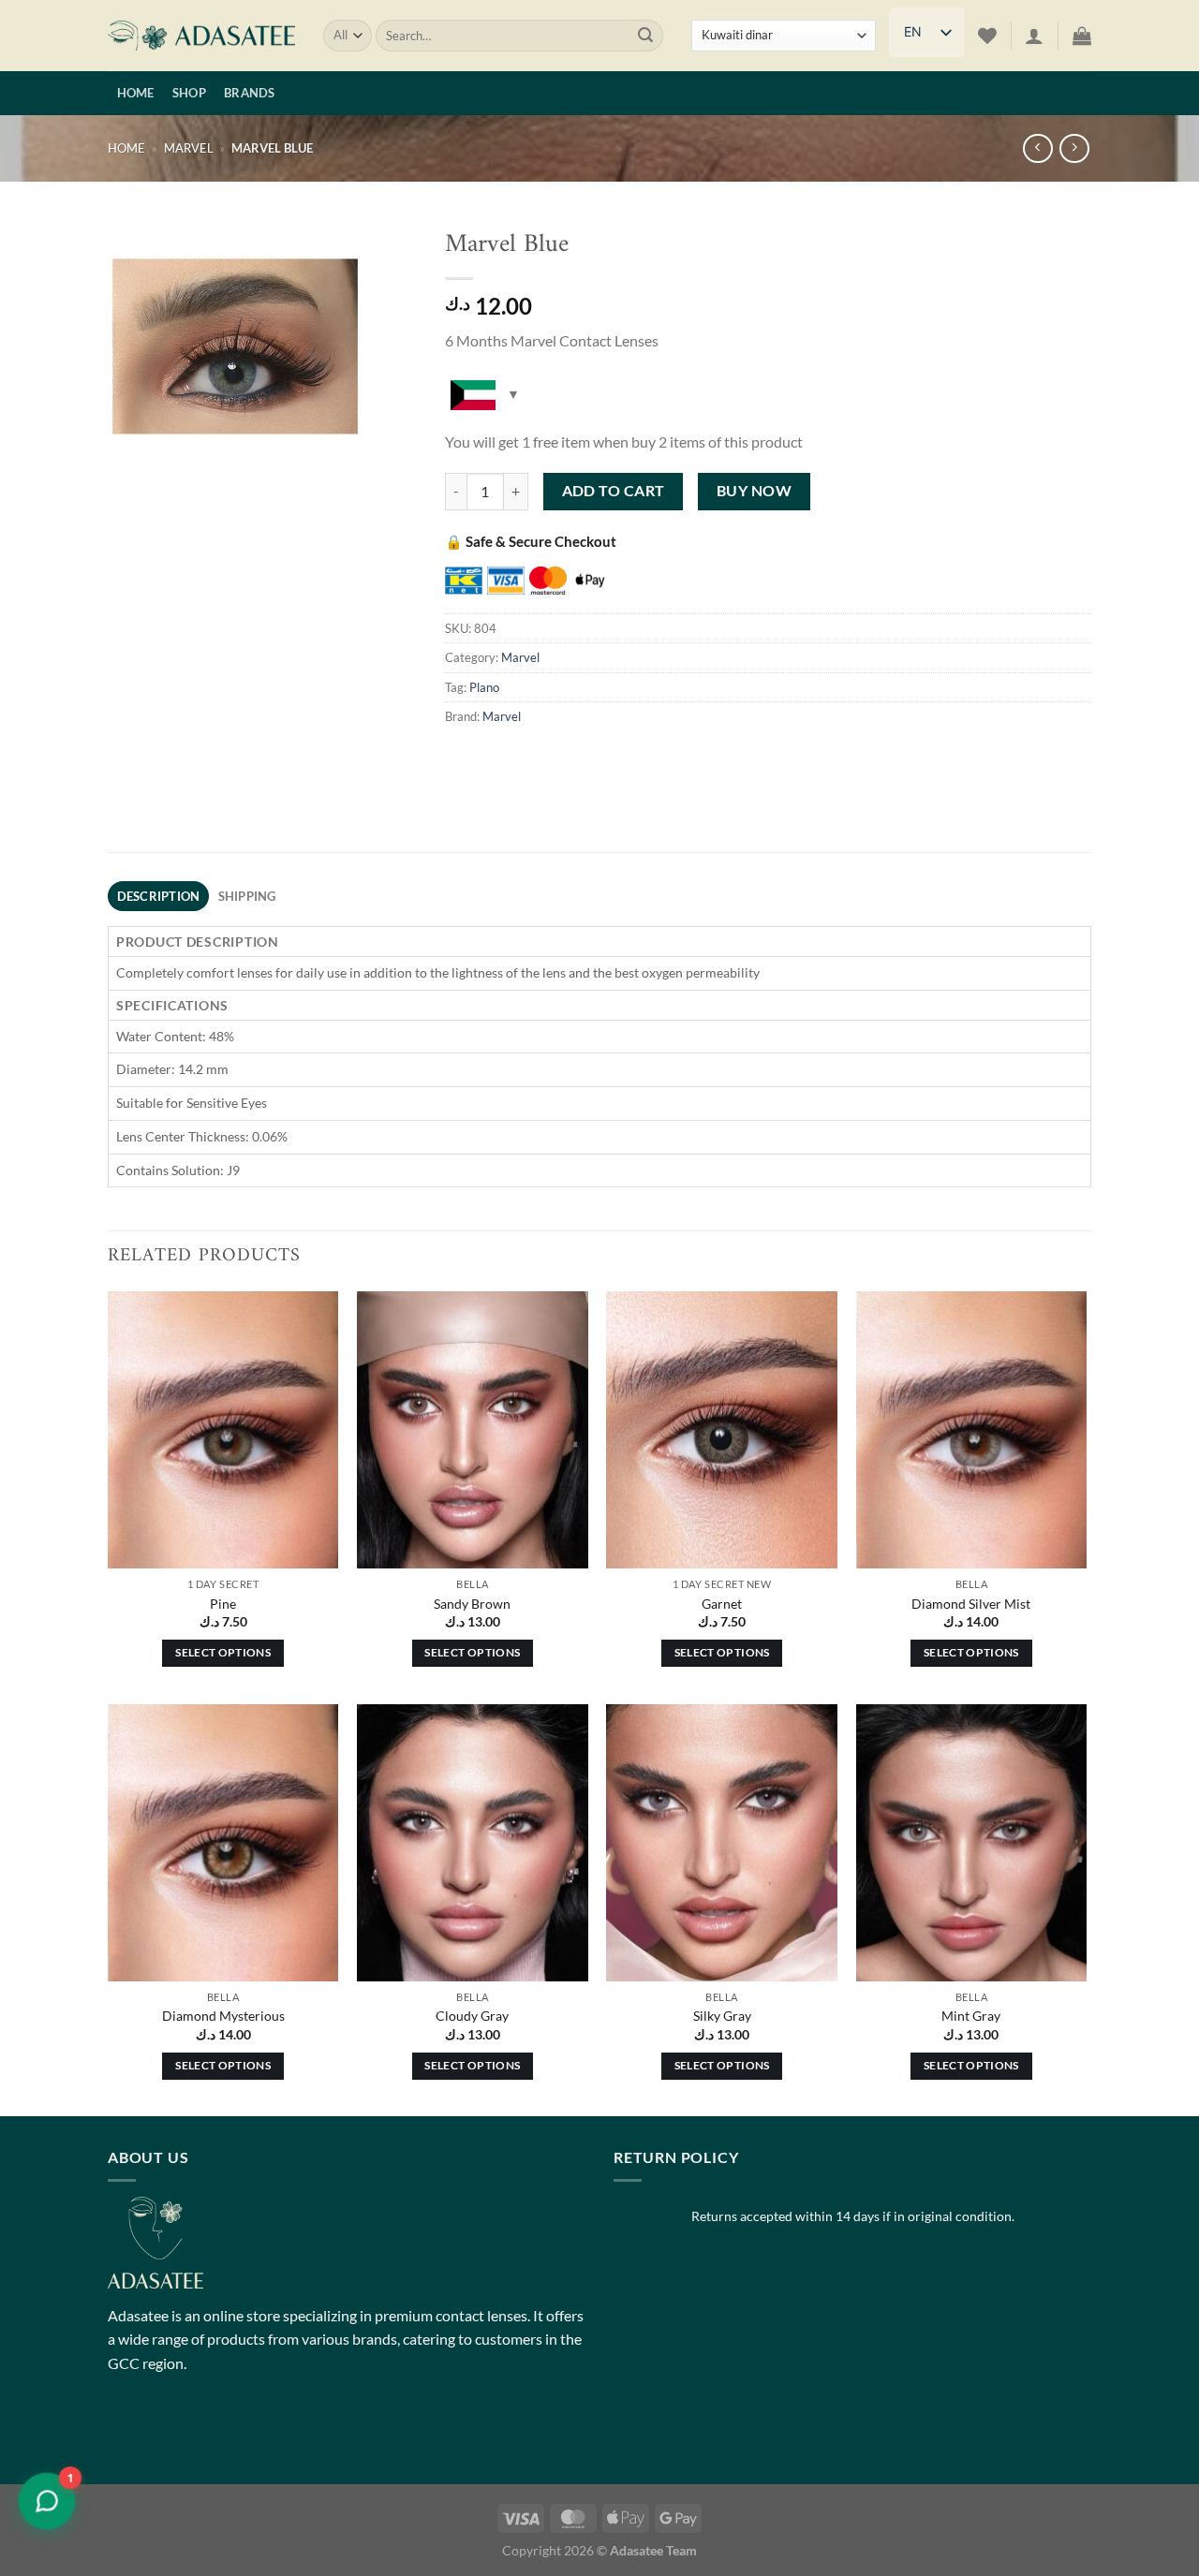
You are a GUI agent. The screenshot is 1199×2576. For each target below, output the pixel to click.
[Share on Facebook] (462, 759)
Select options (223, 1652)
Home (136, 93)
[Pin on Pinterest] (597, 759)
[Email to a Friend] (563, 759)
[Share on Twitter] (530, 759)
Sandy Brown (472, 1604)
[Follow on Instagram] (159, 2434)
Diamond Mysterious (223, 2016)
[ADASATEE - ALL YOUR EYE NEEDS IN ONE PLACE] (201, 36)
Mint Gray (971, 2016)
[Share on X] (496, 759)
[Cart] (1082, 36)
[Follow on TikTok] (192, 2434)
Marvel (189, 148)
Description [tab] (159, 896)
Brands (250, 93)
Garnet (722, 1604)
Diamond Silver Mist (971, 1604)
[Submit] (645, 36)
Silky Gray (722, 2016)
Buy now (754, 491)
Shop (189, 93)
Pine (223, 1604)
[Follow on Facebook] (125, 2434)
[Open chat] (47, 2501)
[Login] (1034, 36)
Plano (484, 687)
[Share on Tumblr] (631, 759)
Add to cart (614, 491)
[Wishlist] (987, 36)
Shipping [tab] (247, 896)
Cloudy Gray (472, 2016)
